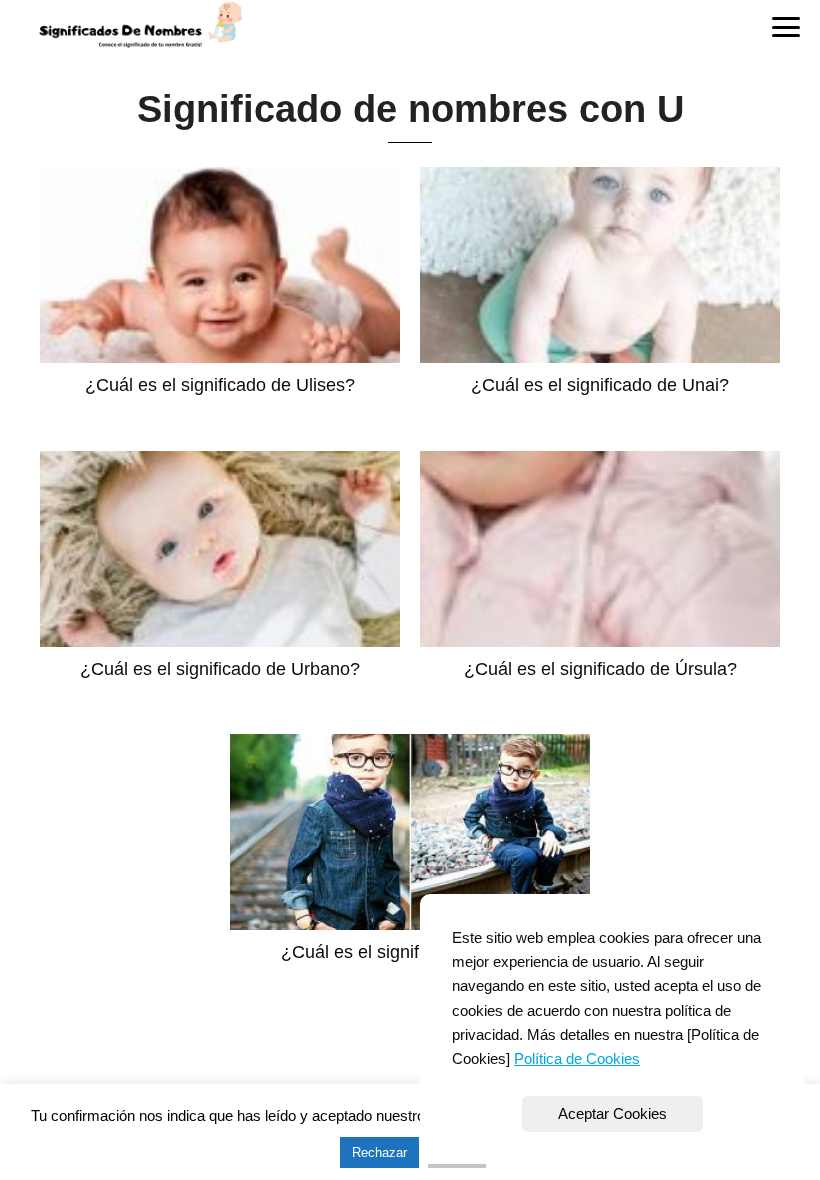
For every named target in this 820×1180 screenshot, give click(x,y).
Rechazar (379, 1152)
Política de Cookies (577, 1058)
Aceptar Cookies (612, 1113)
